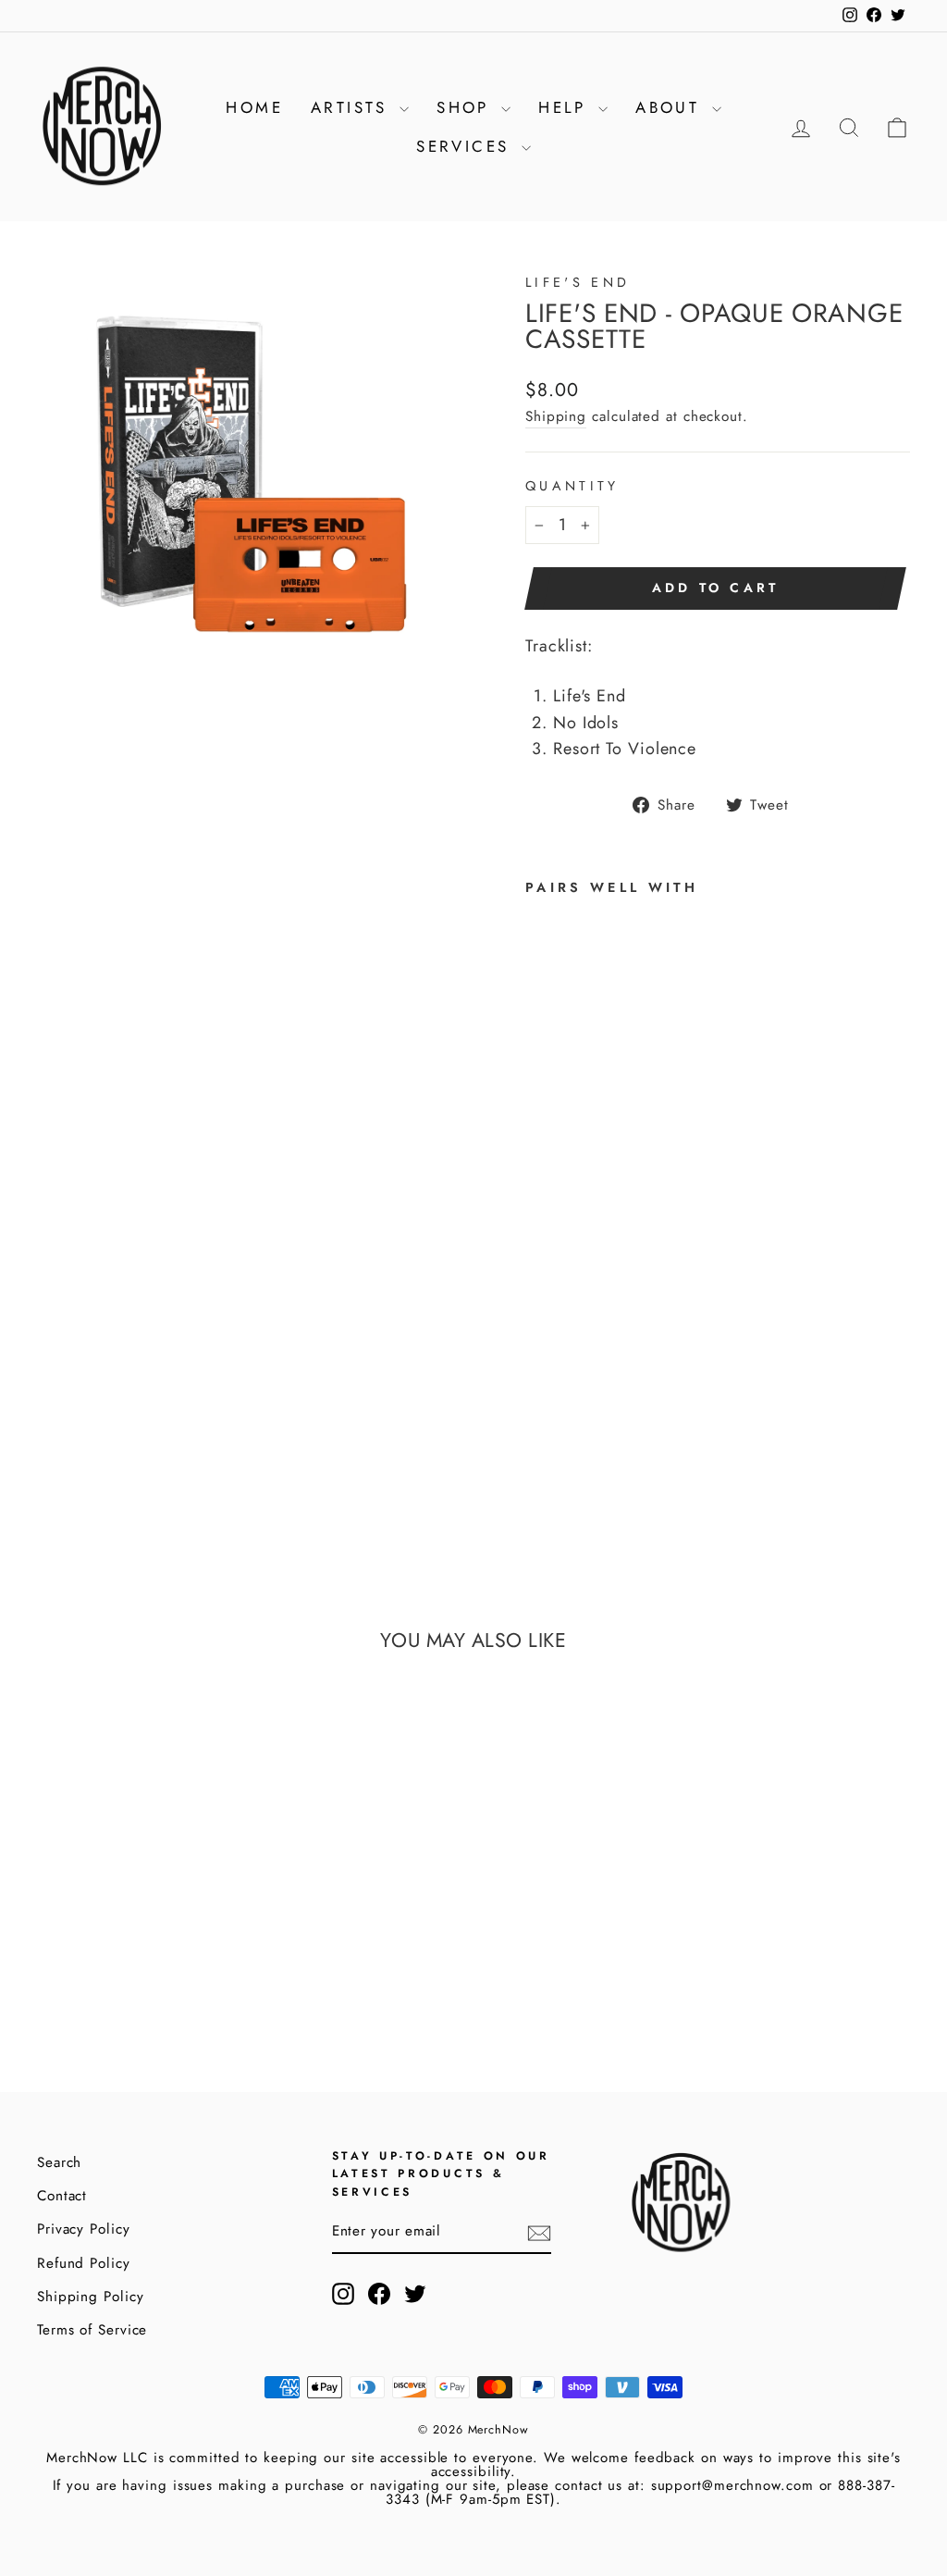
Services (467, 146)
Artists (353, 107)
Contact (62, 2196)
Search (59, 2162)
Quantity (572, 486)
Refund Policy (84, 2263)
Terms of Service (92, 2330)
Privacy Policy (84, 2229)
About (671, 107)
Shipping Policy (91, 2297)
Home (254, 107)
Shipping (556, 416)
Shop (467, 107)
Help (566, 107)
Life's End (578, 282)
